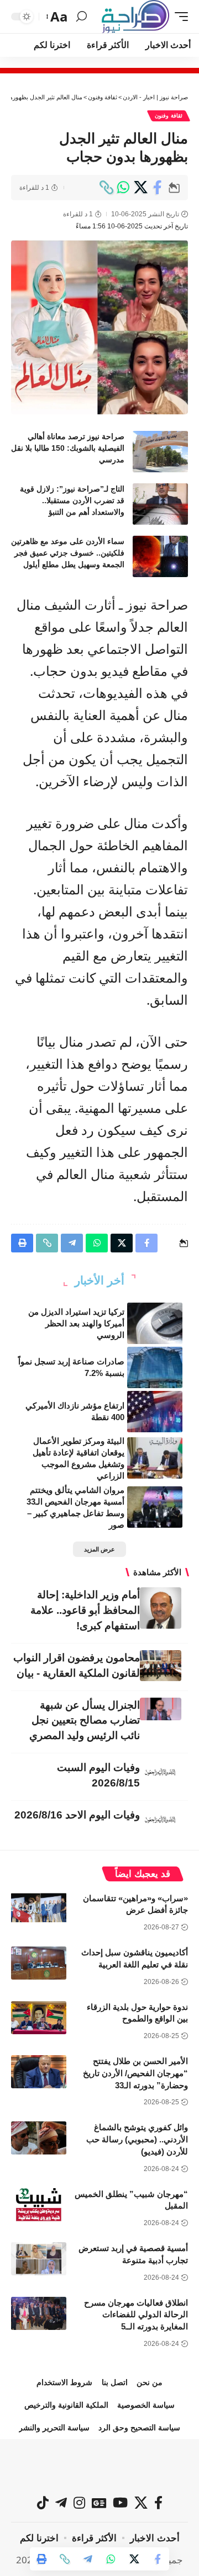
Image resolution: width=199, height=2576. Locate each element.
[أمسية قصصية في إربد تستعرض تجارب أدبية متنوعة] (39, 2259)
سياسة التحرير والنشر (54, 2428)
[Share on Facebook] (158, 188)
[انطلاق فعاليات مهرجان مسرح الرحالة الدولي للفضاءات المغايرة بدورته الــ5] (39, 2313)
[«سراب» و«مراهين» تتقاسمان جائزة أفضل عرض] (39, 1909)
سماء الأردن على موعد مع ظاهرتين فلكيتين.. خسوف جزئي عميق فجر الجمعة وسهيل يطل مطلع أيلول (68, 553)
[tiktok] (43, 2503)
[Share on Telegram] (88, 2559)
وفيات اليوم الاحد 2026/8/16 (77, 1815)
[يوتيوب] (120, 2503)
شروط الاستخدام (64, 2382)
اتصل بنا (115, 2382)
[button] (179, 17)
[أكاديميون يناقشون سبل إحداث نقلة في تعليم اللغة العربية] (39, 1963)
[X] (141, 2503)
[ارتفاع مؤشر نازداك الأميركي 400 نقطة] (155, 1412)
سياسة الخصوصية (146, 2405)
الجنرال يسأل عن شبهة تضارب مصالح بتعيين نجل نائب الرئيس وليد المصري (85, 1721)
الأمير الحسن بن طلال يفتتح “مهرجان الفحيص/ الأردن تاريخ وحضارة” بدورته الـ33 (135, 2073)
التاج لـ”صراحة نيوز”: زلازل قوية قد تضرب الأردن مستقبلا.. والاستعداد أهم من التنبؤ (72, 500)
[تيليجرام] (61, 2503)
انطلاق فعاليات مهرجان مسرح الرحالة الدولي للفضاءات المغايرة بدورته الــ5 (136, 2315)
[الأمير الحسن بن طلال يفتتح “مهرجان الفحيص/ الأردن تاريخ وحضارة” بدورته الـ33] (39, 2072)
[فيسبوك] (158, 2503)
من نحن (150, 2382)
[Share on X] (140, 188)
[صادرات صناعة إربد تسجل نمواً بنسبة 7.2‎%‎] (155, 1367)
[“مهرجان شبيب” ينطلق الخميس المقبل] (39, 2205)
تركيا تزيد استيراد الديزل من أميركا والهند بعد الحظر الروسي (76, 1323)
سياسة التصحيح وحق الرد (139, 2428)
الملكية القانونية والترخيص (66, 2405)
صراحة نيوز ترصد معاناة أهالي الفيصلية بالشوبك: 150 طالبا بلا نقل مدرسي (68, 448)
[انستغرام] (79, 2503)
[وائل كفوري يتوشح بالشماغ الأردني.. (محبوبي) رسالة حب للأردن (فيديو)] (39, 2138)
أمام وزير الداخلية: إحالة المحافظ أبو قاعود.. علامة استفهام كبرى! (85, 1610)
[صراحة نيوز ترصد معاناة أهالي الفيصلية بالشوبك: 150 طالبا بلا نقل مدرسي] (160, 452)
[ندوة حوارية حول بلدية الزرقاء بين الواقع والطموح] (39, 2018)
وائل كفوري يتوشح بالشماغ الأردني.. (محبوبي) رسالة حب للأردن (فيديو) (137, 2139)
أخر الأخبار (99, 1280)
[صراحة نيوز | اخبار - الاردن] (135, 17)
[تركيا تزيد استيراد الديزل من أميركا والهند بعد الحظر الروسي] (155, 1323)
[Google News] (99, 2503)
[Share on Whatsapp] (123, 188)
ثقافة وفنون (169, 116)
